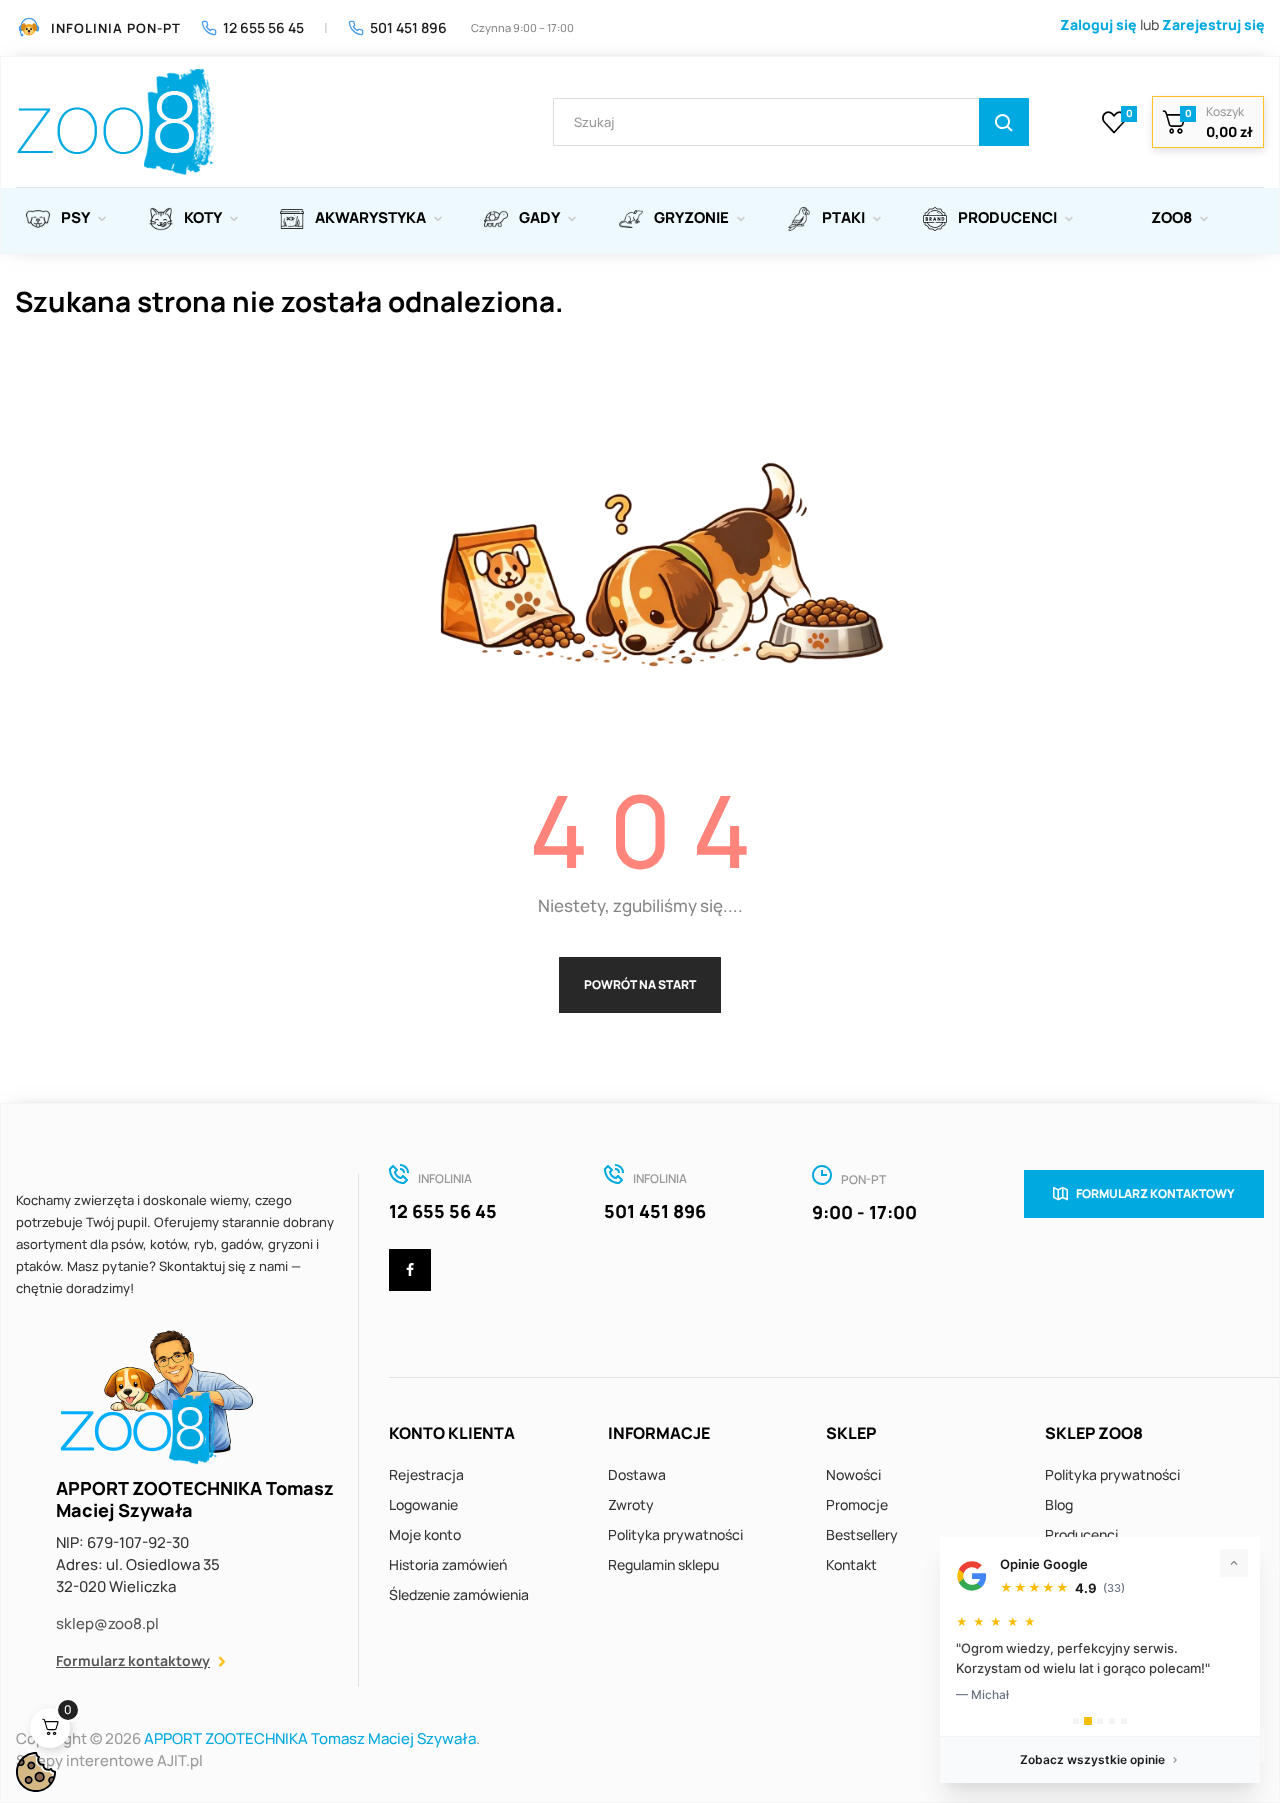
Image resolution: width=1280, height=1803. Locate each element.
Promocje (857, 1504)
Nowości (853, 1474)
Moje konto (425, 1534)
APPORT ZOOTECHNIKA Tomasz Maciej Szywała (310, 1738)
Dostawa (637, 1474)
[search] (1004, 122)
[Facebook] (410, 1270)
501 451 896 (408, 27)
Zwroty (631, 1504)
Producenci (1081, 1534)
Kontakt (851, 1564)
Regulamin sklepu (663, 1564)
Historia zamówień (448, 1564)
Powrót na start (640, 984)
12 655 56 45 (263, 27)
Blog (1059, 1504)
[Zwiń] (1234, 1563)
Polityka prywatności (675, 1534)
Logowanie (423, 1504)
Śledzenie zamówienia (459, 1594)
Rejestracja (426, 1474)
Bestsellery (862, 1534)
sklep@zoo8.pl (107, 1623)
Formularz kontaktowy (133, 1660)
